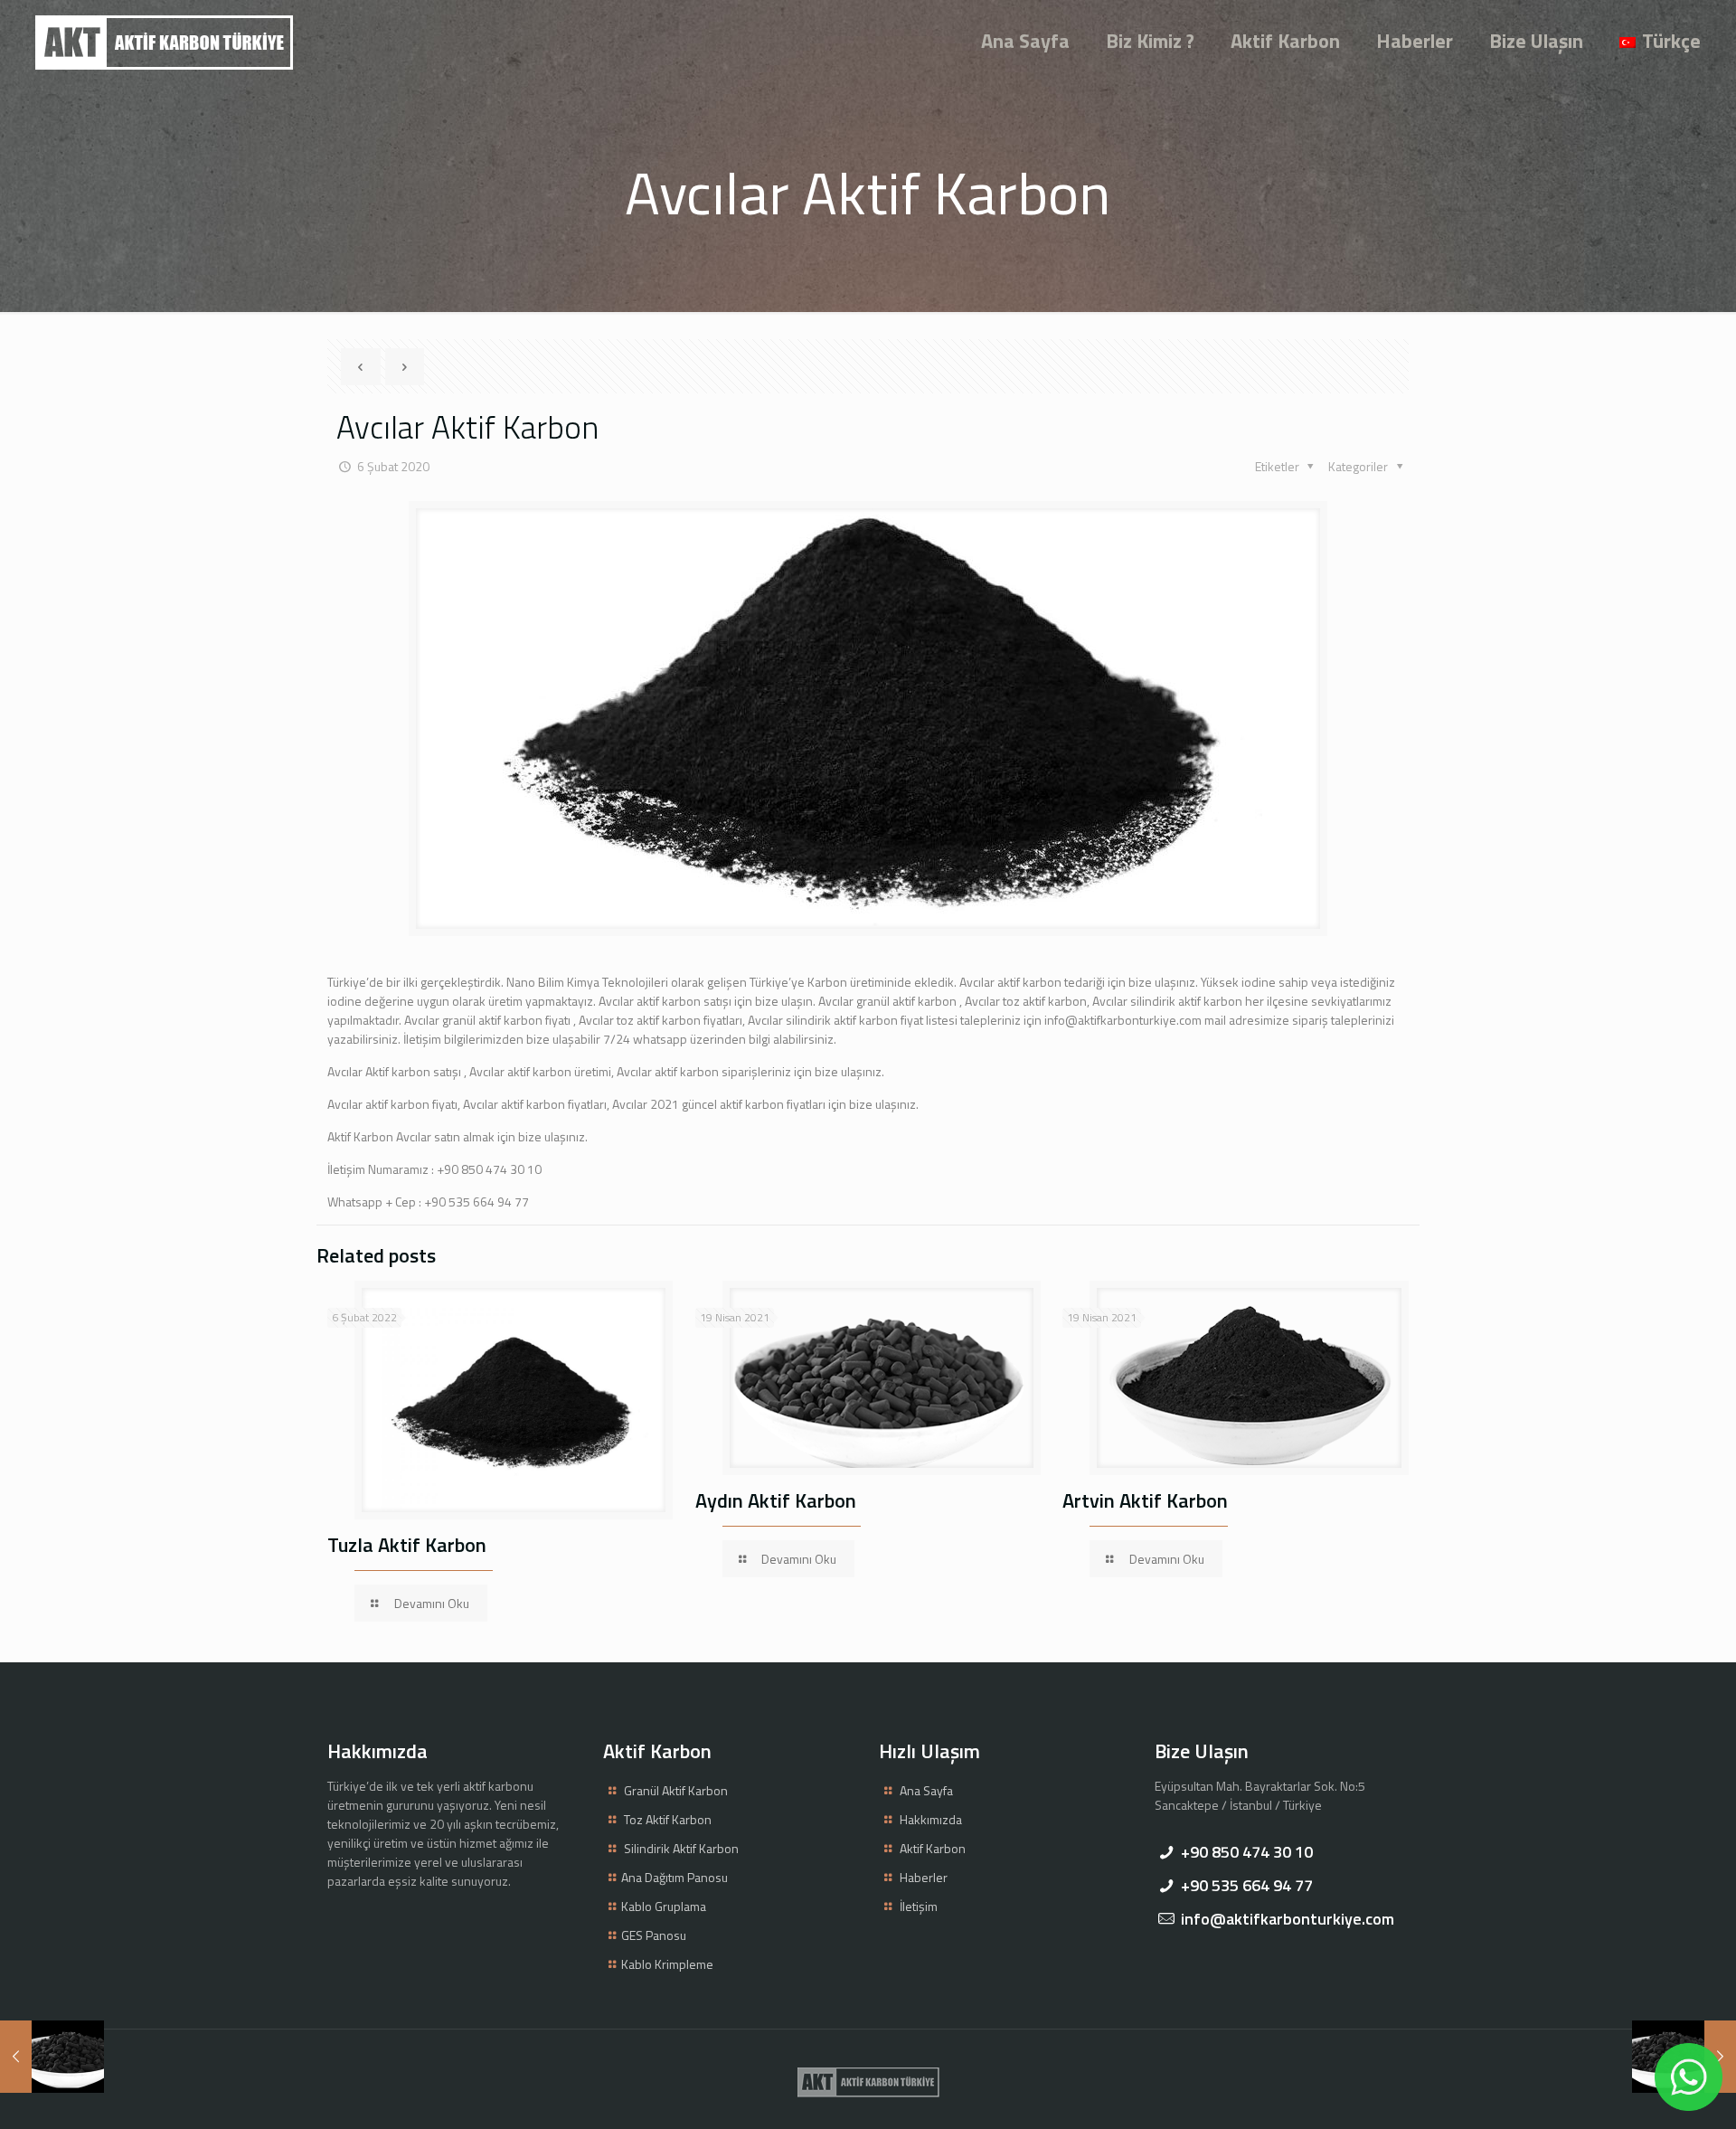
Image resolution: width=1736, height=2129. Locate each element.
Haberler (924, 1877)
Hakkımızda (931, 1819)
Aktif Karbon (933, 1848)
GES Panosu (654, 1935)
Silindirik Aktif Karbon (681, 1848)
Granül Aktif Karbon (676, 1790)
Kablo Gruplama (664, 1906)
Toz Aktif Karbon (668, 1819)
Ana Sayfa (926, 1790)
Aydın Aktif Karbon (776, 1500)
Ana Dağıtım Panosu (675, 1877)
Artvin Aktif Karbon (1145, 1500)
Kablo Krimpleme (667, 1964)
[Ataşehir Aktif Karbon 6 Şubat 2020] (52, 2057)
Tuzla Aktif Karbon (407, 1545)
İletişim (919, 1906)
